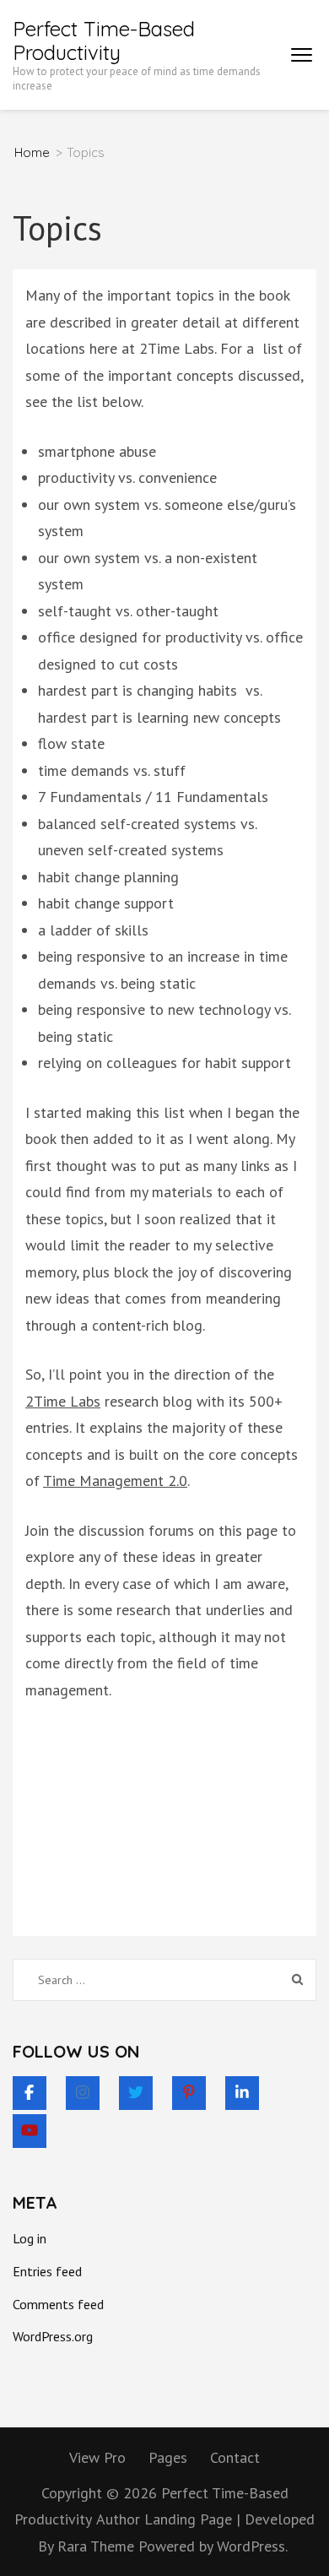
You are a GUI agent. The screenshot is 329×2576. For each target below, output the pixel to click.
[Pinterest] (189, 2093)
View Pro (97, 2457)
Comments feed (58, 2304)
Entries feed (47, 2271)
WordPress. (252, 2546)
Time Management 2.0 (115, 1481)
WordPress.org (53, 2336)
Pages (168, 2457)
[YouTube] (30, 2131)
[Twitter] (136, 2093)
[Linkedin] (242, 2093)
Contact (235, 2457)
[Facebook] (30, 2093)
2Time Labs (63, 1401)
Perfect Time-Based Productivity (104, 41)
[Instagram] (83, 2093)
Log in (30, 2238)
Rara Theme (98, 2546)
